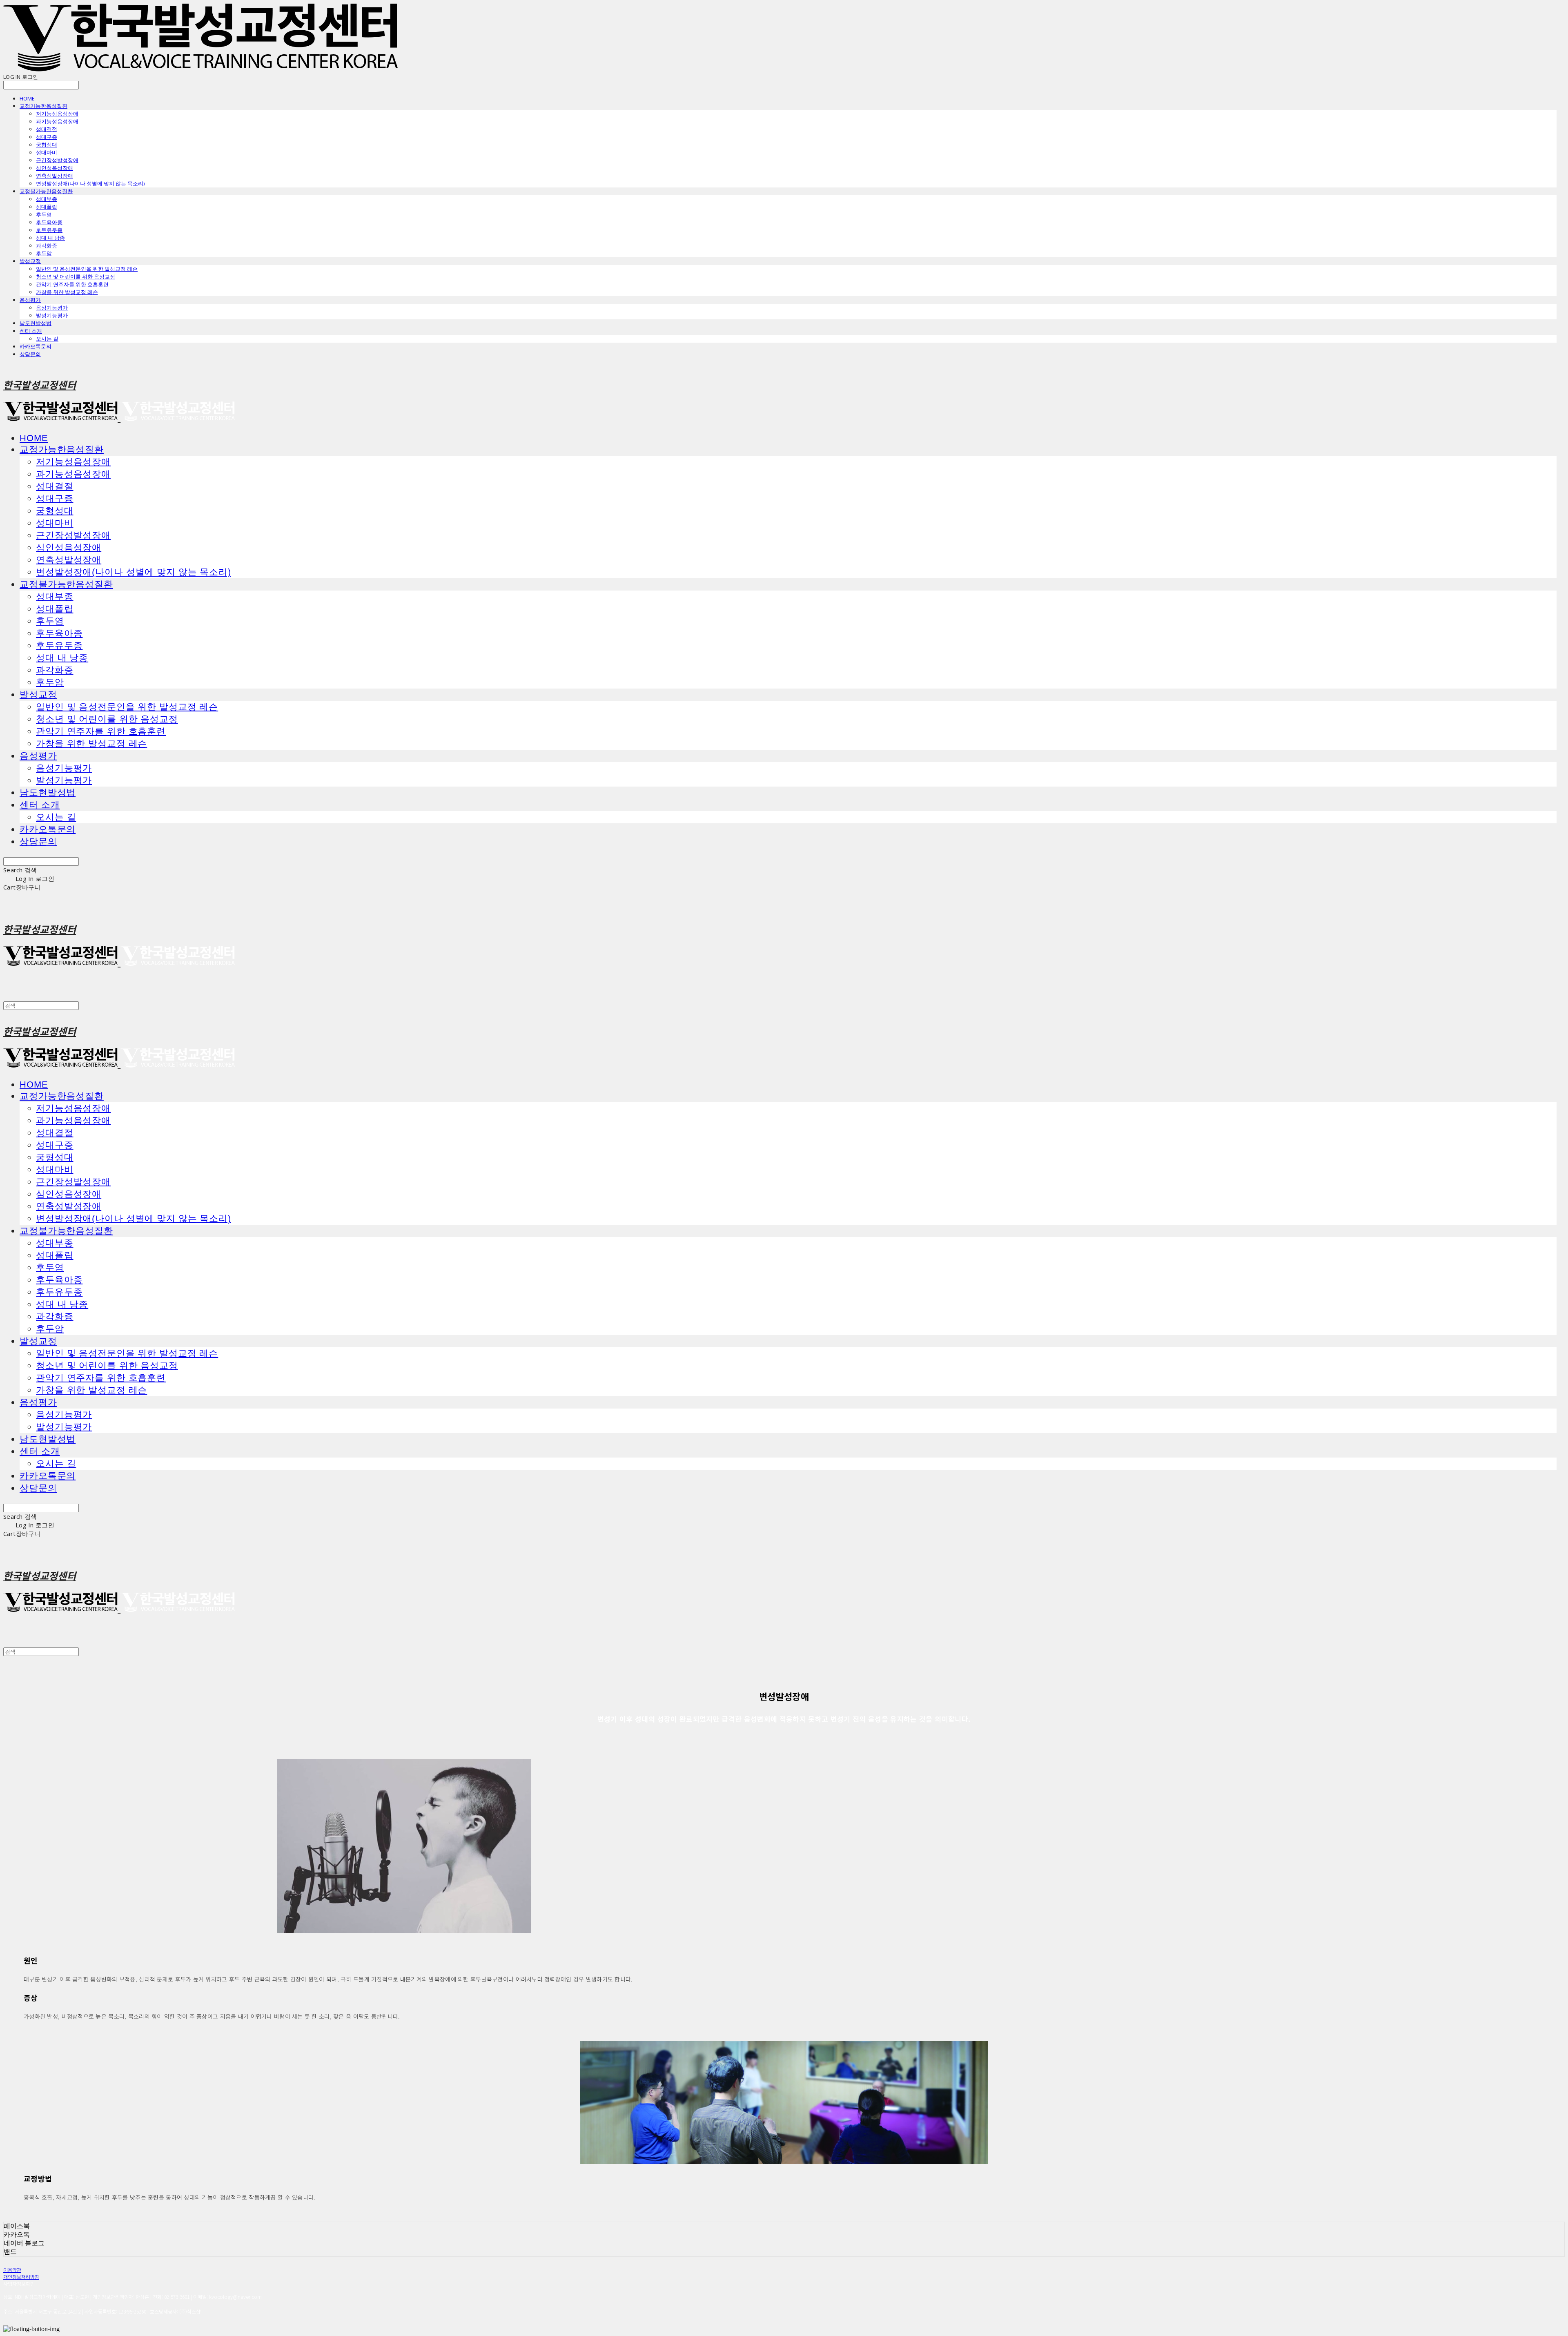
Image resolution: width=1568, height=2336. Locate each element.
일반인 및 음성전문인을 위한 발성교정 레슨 (87, 269)
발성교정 (30, 261)
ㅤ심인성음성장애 (55, 168)
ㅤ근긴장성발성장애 (57, 160)
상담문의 (30, 354)
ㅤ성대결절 (47, 129)
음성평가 (30, 300)
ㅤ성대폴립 (47, 207)
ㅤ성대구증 (47, 137)
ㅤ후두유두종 (49, 230)
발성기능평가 (52, 315)
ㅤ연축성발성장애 (55, 176)
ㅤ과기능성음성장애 (57, 121)
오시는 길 (47, 339)
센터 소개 (31, 331)
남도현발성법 (36, 323)
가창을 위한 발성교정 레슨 (67, 292)
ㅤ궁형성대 (47, 145)
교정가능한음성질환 (43, 106)
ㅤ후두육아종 (49, 222)
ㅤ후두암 (44, 253)
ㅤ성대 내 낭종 (50, 238)
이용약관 (12, 2270)
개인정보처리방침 (21, 2277)
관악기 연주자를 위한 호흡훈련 (72, 284)
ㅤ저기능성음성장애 (57, 114)
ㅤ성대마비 (47, 152)
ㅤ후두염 (44, 214)
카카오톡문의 (36, 346)
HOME (27, 98)
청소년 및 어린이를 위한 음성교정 (76, 276)
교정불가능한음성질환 (46, 191)
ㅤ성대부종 (47, 199)
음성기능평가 (52, 308)
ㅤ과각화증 (47, 245)
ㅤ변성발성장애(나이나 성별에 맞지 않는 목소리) (90, 183)
